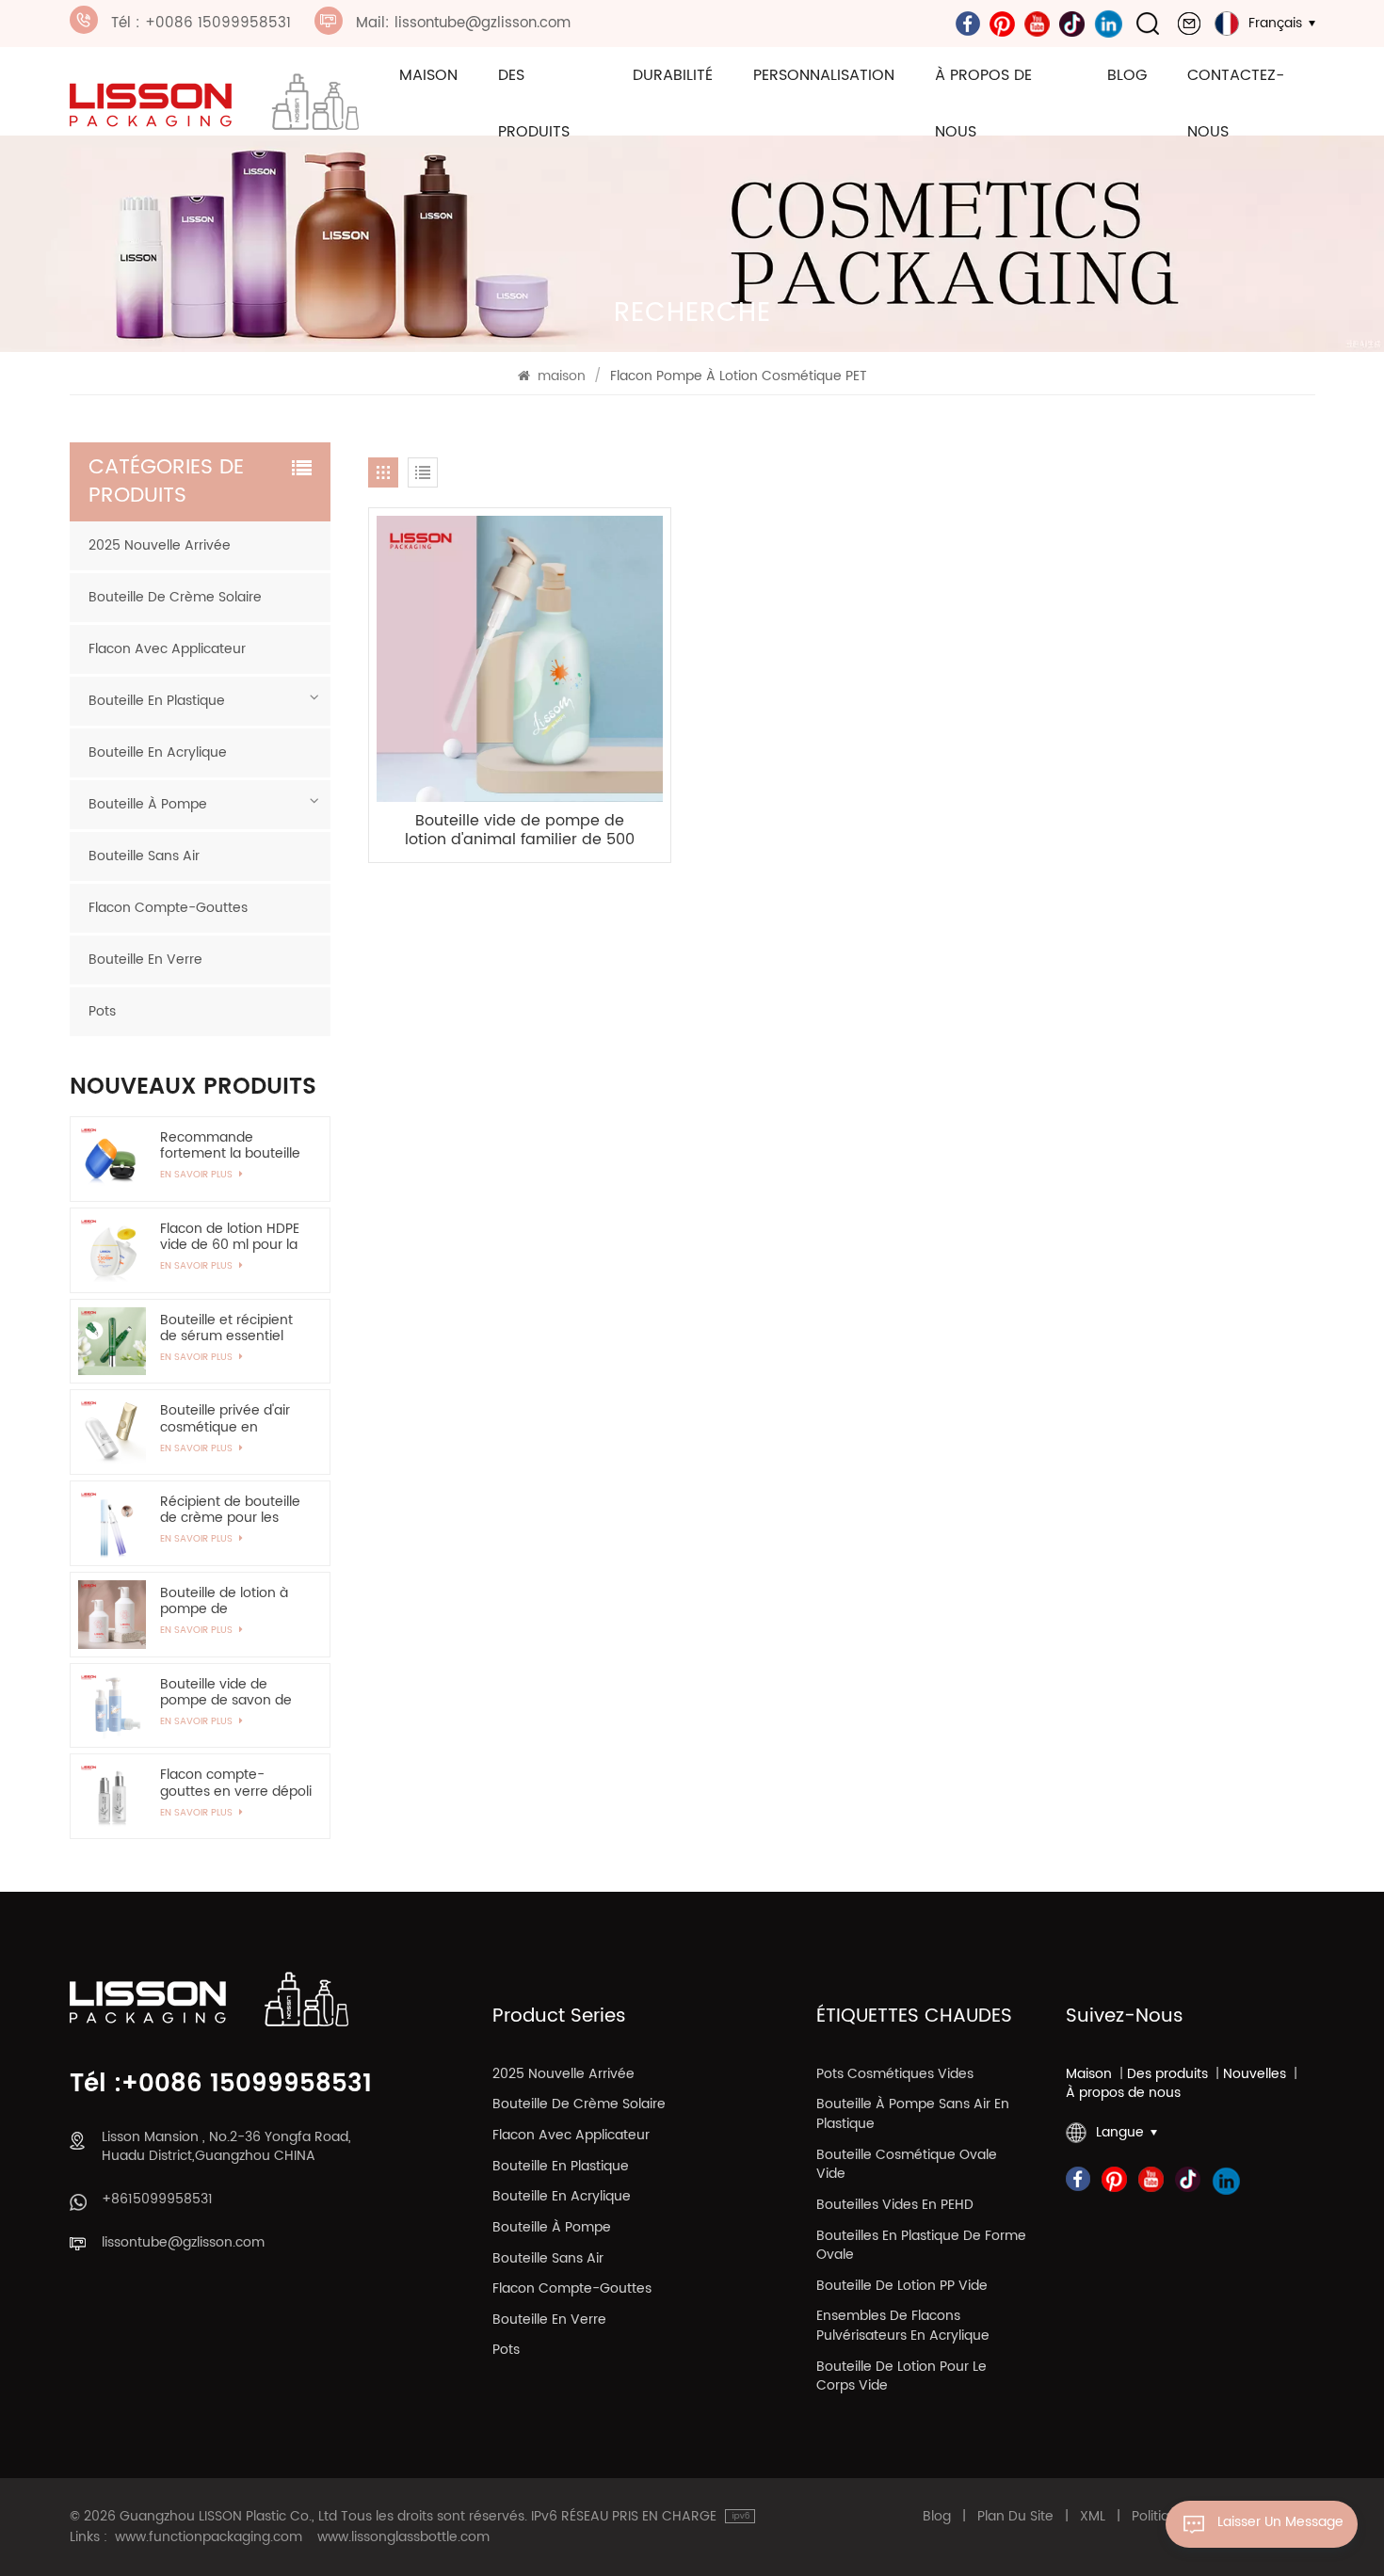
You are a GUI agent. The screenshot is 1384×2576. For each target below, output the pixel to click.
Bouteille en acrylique (158, 752)
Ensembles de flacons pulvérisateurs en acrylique (903, 2327)
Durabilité (673, 75)
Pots (102, 1011)
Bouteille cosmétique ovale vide (907, 2166)
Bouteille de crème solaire (175, 597)
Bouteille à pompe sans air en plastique (913, 2115)
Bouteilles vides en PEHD (895, 2206)
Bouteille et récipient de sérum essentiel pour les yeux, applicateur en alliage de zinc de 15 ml (230, 1328)
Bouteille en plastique (157, 701)
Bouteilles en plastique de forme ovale (921, 2247)
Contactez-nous (1236, 104)
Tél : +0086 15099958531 (201, 23)
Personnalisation (824, 75)
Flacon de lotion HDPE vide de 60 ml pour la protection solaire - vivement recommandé (230, 1237)
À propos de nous (983, 104)
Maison (1089, 2075)
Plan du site (1015, 2517)
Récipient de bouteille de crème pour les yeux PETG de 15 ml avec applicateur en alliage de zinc (230, 1510)
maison (428, 75)
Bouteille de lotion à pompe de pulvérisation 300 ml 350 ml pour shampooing (225, 1601)
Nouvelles (1255, 2075)
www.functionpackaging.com (209, 2537)
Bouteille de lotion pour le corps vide (901, 2377)
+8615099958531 (157, 2200)
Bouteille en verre (145, 960)
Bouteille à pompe (148, 804)
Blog (1127, 75)
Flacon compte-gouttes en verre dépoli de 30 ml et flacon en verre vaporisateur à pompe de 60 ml (236, 1783)
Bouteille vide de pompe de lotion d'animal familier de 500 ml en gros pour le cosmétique (520, 831)
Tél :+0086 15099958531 (221, 2085)
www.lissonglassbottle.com (403, 2537)
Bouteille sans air (144, 856)
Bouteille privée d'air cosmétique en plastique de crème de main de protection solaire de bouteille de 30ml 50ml (233, 1418)
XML (1093, 2517)
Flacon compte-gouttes (168, 908)
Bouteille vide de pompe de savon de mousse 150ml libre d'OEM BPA (226, 1692)
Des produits (534, 104)
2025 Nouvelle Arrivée (160, 545)
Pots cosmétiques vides (895, 2075)
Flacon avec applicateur (167, 649)
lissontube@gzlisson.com (183, 2243)
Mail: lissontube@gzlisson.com (463, 23)
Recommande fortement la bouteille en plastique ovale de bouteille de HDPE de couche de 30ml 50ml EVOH (231, 1145)
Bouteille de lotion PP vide (902, 2287)
